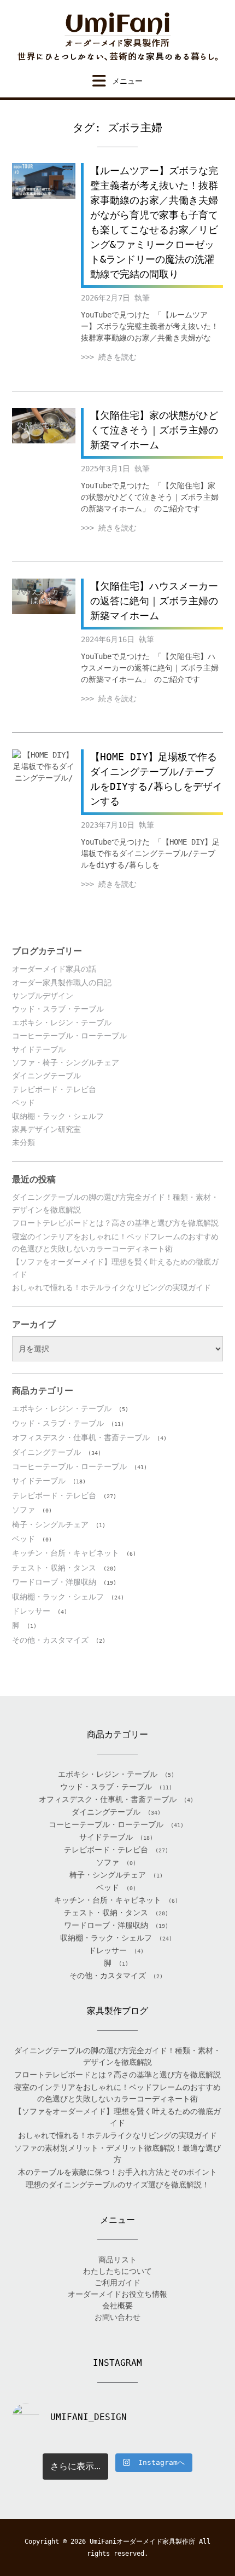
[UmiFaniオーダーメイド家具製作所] (117, 37)
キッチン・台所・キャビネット (66, 1553)
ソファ (23, 1510)
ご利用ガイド (117, 2283)
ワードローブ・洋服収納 (54, 1582)
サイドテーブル (39, 1049)
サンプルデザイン (43, 996)
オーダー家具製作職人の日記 (62, 983)
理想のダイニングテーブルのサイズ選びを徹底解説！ (117, 2185)
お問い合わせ (117, 2317)
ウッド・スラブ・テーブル (58, 1009)
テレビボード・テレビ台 (54, 1089)
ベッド (23, 1102)
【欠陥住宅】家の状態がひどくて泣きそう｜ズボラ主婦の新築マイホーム (154, 430)
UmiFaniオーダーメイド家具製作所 (142, 2542)
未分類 (23, 1142)
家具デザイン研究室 (46, 1129)
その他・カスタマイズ (50, 1640)
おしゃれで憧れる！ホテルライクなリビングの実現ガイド (111, 1287)
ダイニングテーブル (46, 1076)
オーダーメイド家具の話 (54, 969)
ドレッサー (31, 1611)
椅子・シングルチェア (50, 1524)
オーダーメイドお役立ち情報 (117, 2294)
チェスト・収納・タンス (54, 1568)
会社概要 (117, 2306)
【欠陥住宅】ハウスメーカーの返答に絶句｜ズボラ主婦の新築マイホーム (154, 601)
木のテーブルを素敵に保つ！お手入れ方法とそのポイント (117, 2172)
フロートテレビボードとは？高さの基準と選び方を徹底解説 (115, 1223)
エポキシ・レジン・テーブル (62, 1023)
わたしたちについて (117, 2271)
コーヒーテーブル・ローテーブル (69, 1036)
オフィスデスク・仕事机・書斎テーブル (81, 1437)
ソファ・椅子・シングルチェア (66, 1062)
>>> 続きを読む (109, 357)
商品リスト (117, 2260)
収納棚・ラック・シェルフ (58, 1116)
